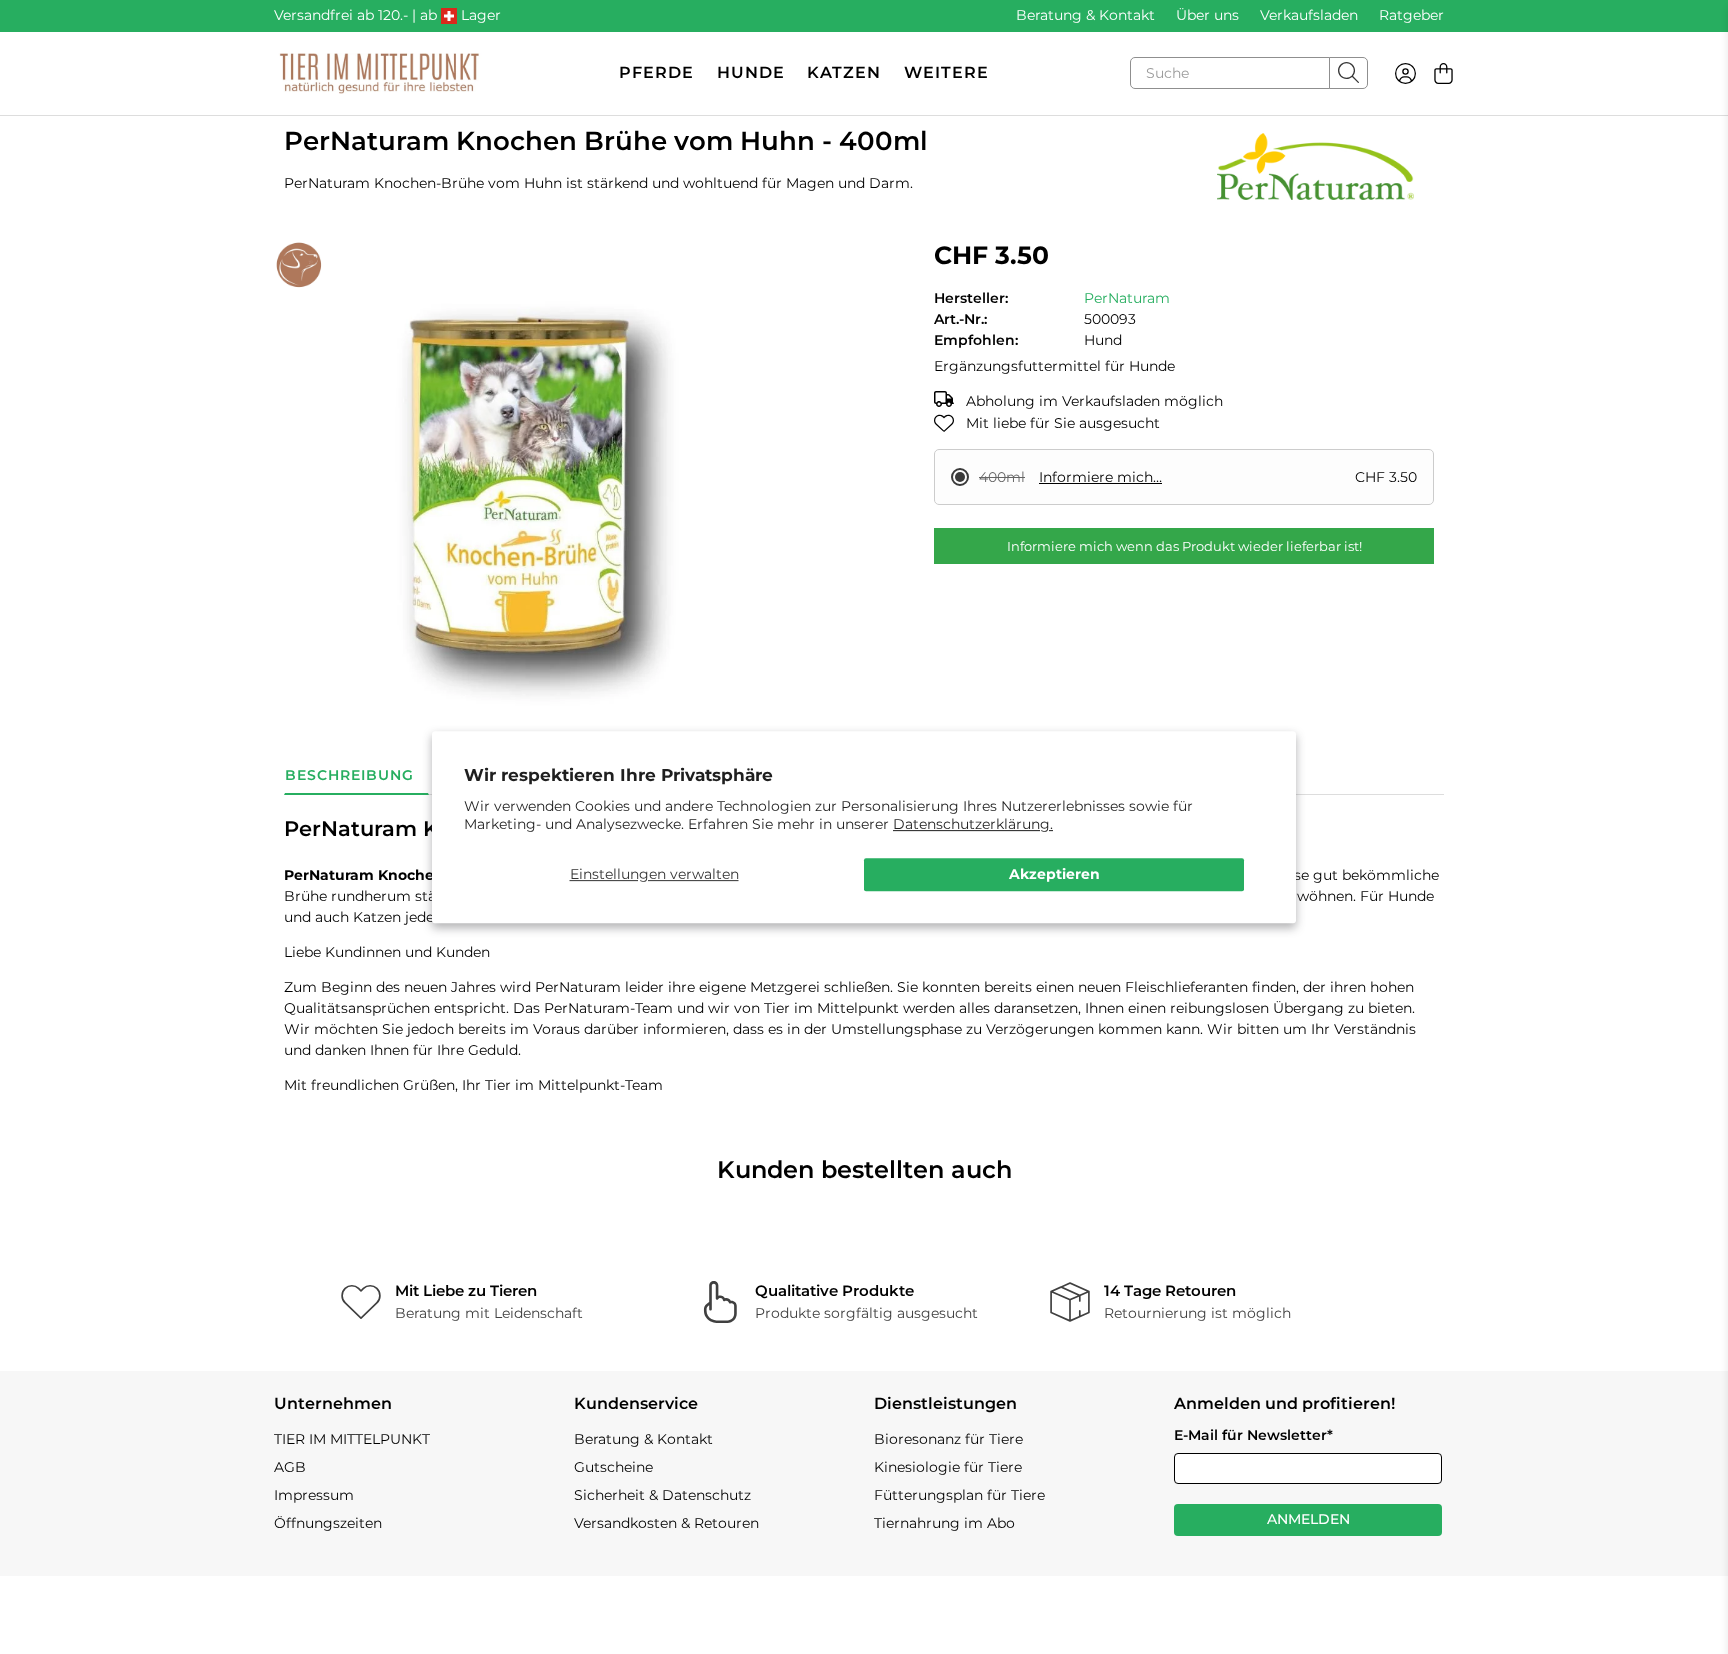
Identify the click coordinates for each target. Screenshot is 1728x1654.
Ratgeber (1411, 15)
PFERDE (656, 72)
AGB (290, 1467)
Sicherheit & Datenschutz (662, 1495)
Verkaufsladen (1309, 15)
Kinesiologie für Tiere (948, 1467)
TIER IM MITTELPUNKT (352, 1439)
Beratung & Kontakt (1085, 15)
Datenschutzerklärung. (973, 824)
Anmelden (1308, 1519)
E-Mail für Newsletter (1253, 1435)
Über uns (1207, 15)
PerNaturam (1127, 298)
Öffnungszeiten (328, 1523)
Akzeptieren (1054, 874)
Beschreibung (349, 775)
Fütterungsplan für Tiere (959, 1495)
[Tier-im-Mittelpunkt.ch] (379, 73)
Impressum (314, 1495)
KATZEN (844, 72)
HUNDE (751, 72)
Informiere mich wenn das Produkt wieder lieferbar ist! (1184, 546)
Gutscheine (613, 1467)
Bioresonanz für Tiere (948, 1439)
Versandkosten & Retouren (666, 1523)
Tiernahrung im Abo (944, 1523)
